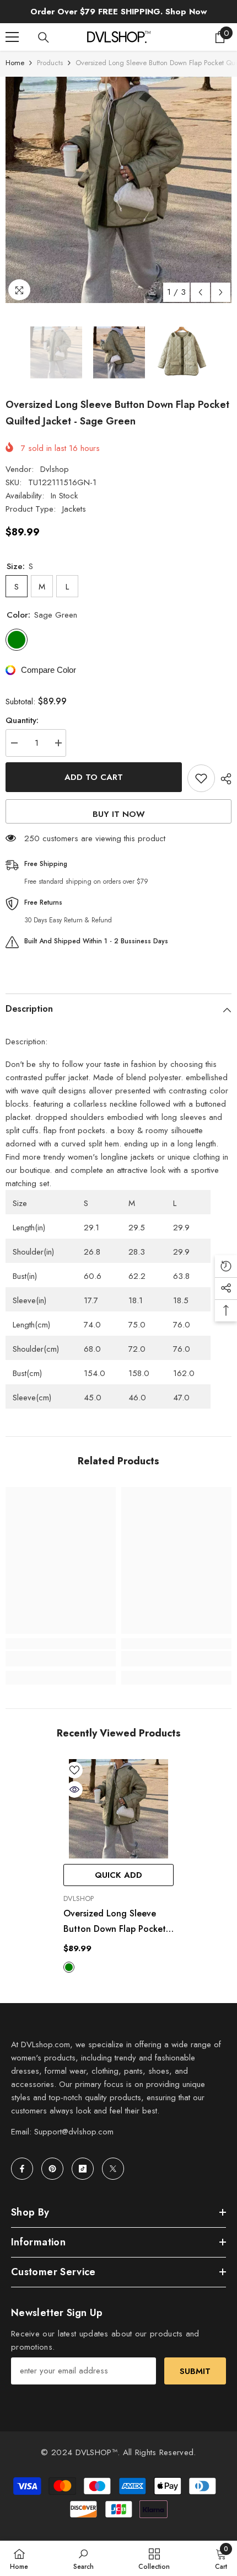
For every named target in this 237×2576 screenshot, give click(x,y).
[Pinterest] (52, 2169)
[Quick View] (74, 1789)
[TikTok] (83, 2169)
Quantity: (22, 720)
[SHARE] (223, 779)
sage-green (69, 1967)
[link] (61, 1659)
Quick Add (118, 1875)
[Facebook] (22, 2169)
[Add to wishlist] (201, 778)
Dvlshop (55, 469)
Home (15, 63)
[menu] (12, 37)
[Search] (44, 38)
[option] (118, 190)
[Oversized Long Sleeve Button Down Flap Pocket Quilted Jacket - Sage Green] (118, 1809)
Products (50, 63)
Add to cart (94, 777)
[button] (200, 292)
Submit (195, 2371)
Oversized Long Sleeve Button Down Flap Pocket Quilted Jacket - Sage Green (115, 1922)
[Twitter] (113, 2169)
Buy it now (119, 814)
